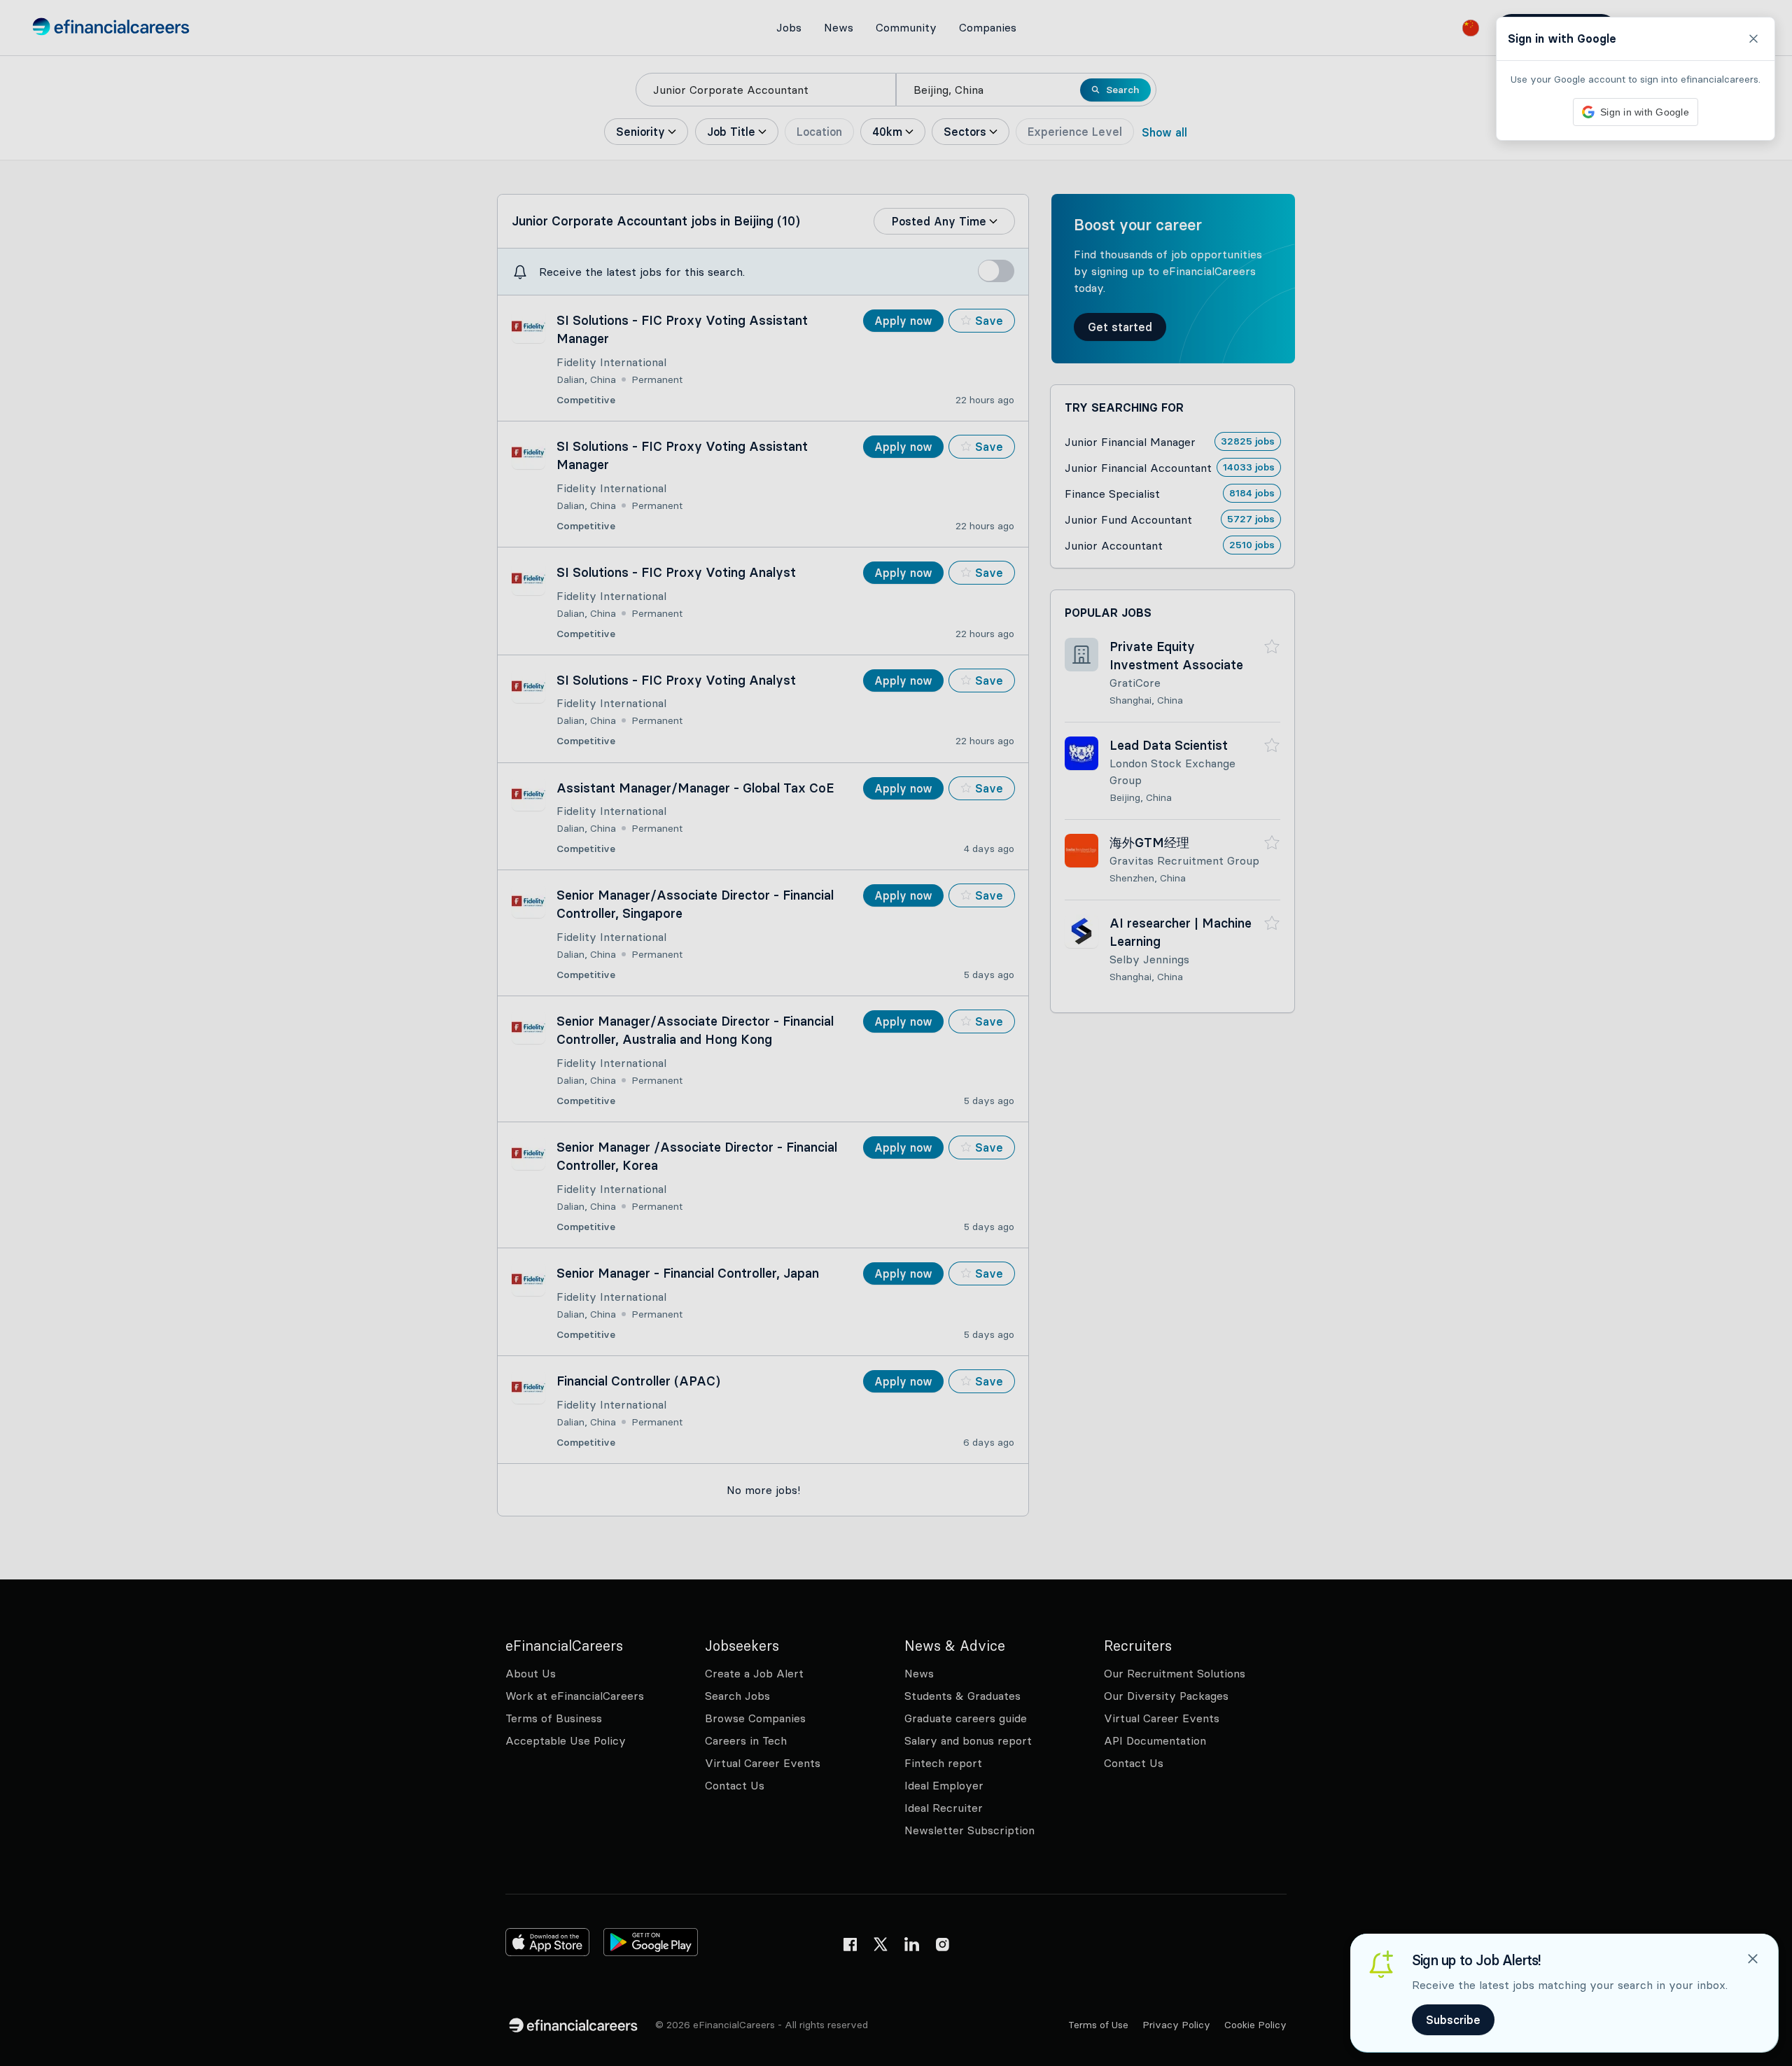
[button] (896, 1033)
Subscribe (1453, 2020)
